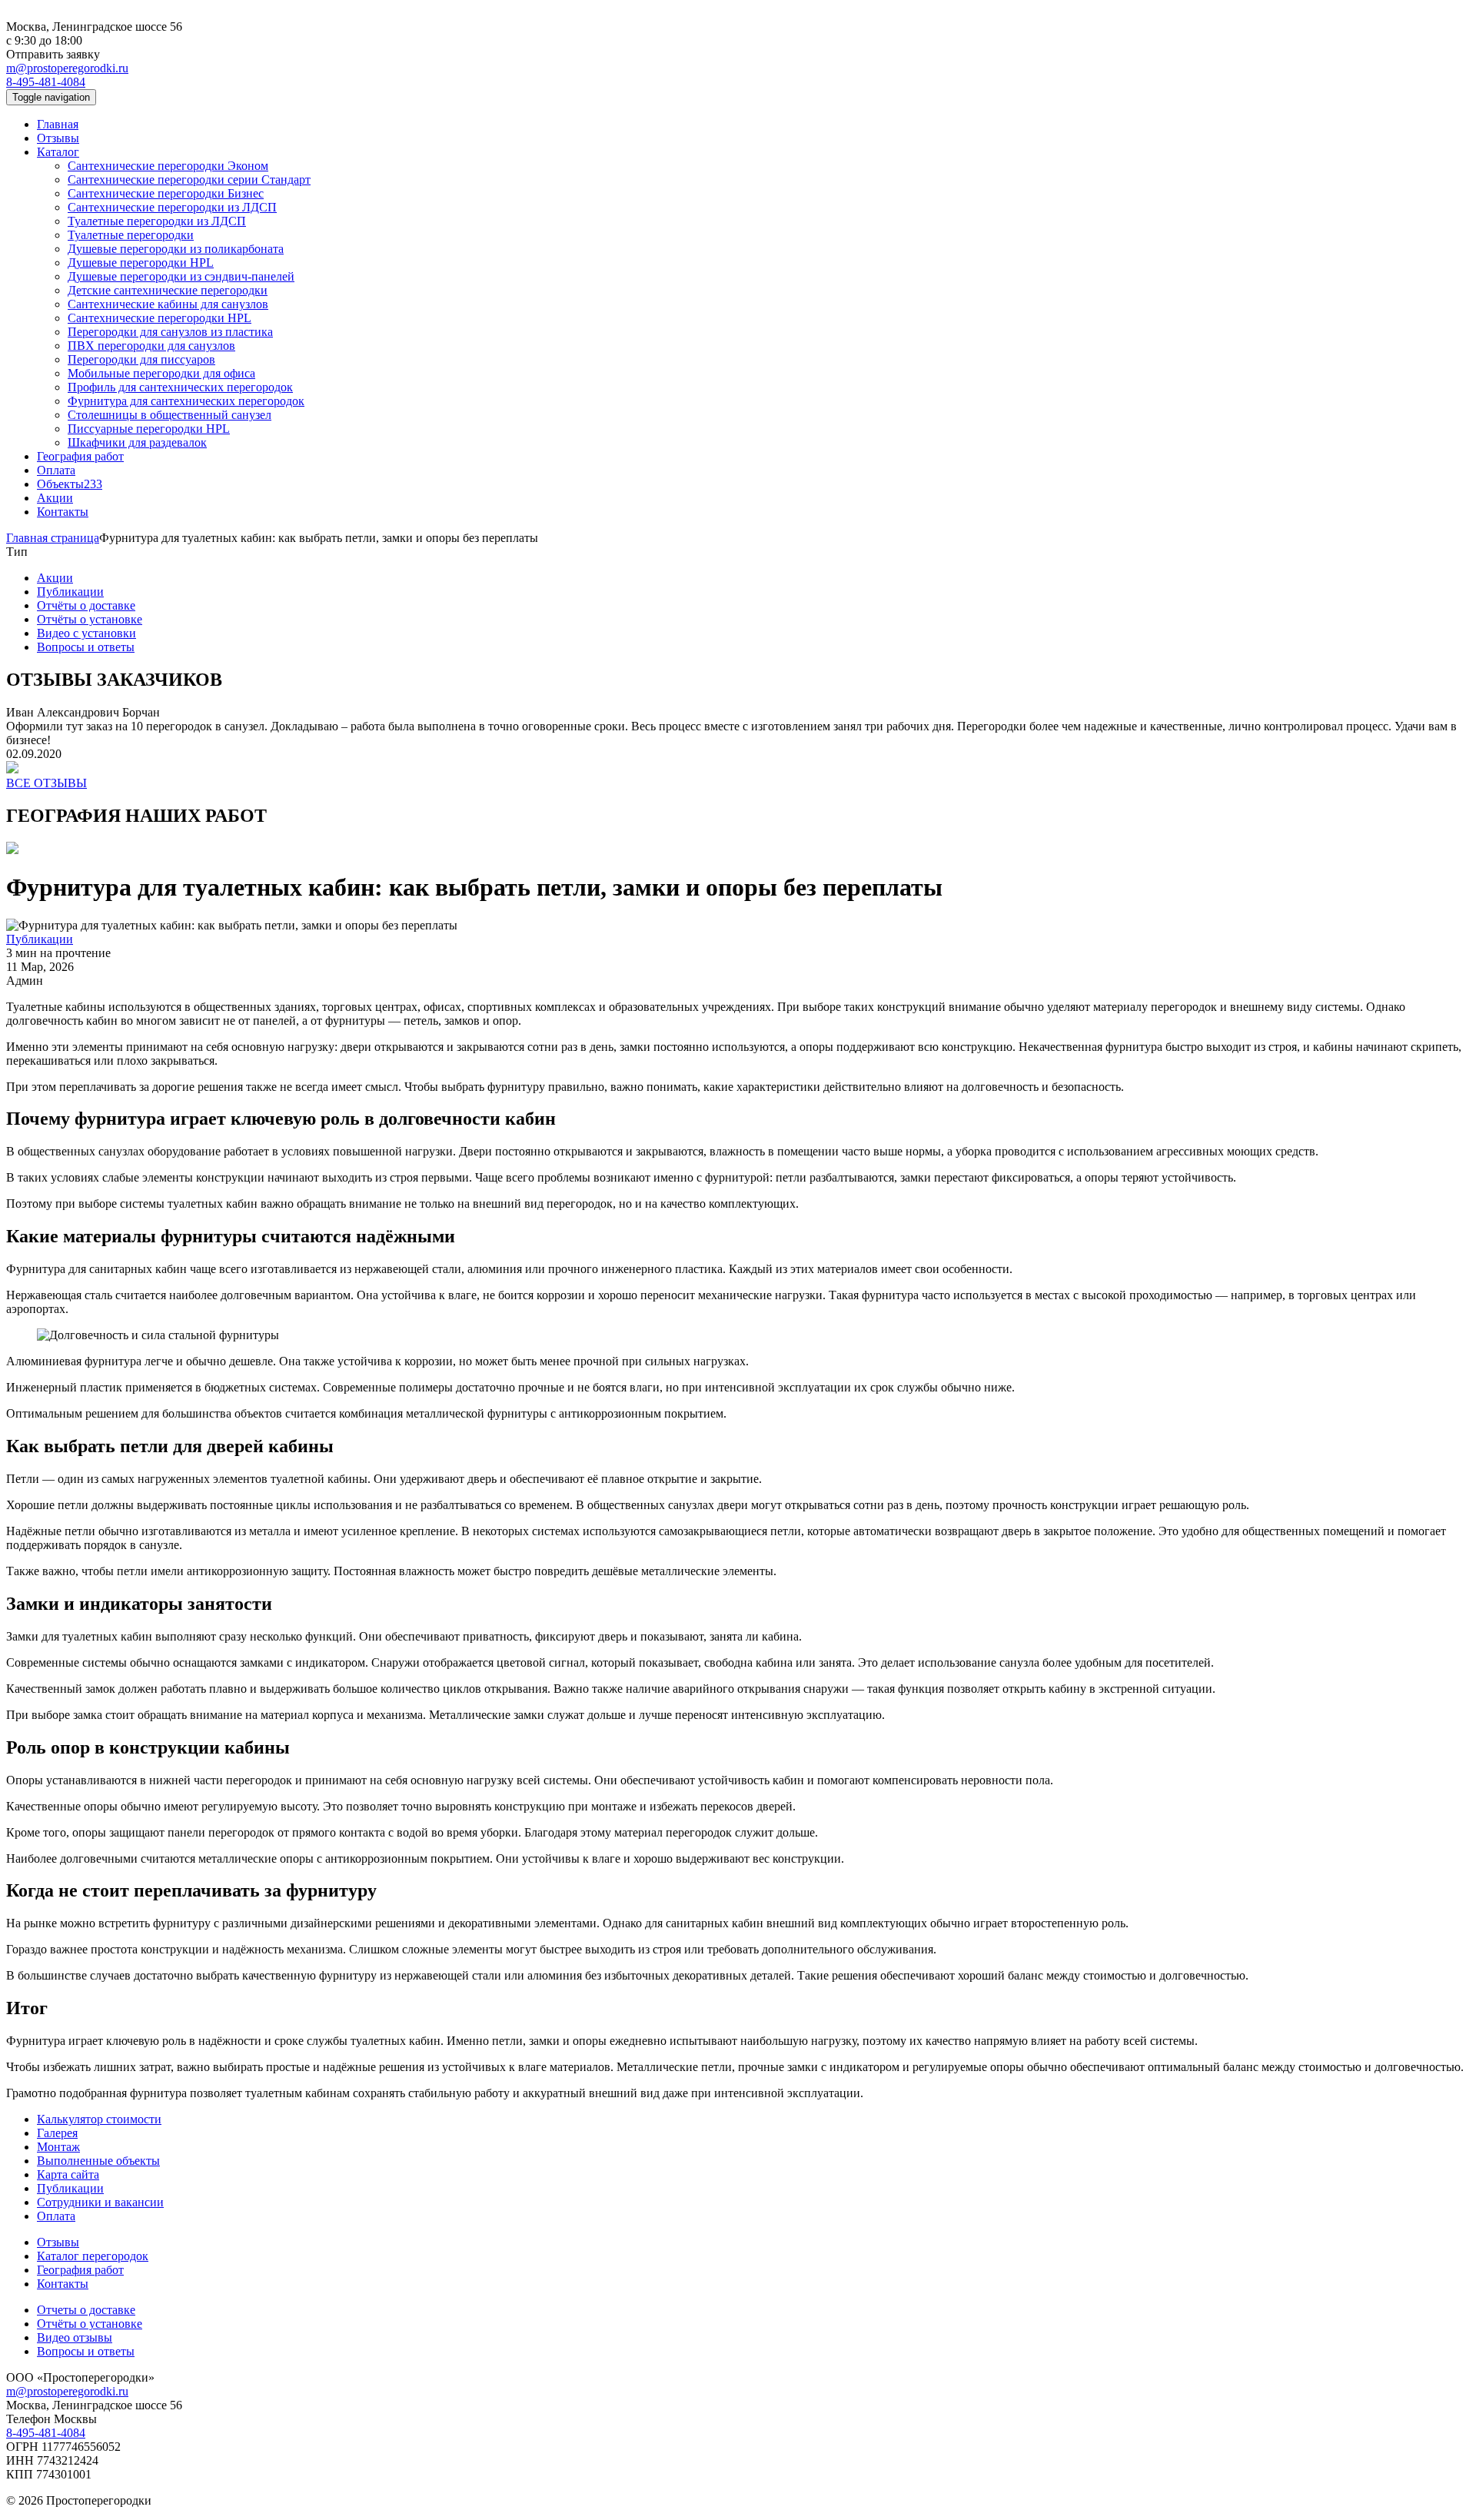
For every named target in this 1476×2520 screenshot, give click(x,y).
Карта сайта (68, 2174)
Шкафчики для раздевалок (137, 442)
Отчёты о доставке (86, 605)
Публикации (70, 592)
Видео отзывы (75, 2337)
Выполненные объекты (98, 2161)
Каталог (58, 152)
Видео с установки (86, 633)
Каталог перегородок (93, 2256)
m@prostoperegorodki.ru (67, 68)
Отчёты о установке (90, 619)
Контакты (63, 512)
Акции (55, 498)
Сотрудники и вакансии (100, 2202)
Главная (58, 124)
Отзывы (58, 138)
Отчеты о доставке (86, 2310)
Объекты (70, 484)
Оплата (56, 470)
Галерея (57, 2133)
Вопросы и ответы (86, 647)
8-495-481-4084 (46, 82)
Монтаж (58, 2147)
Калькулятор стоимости (99, 2119)
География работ (80, 456)
